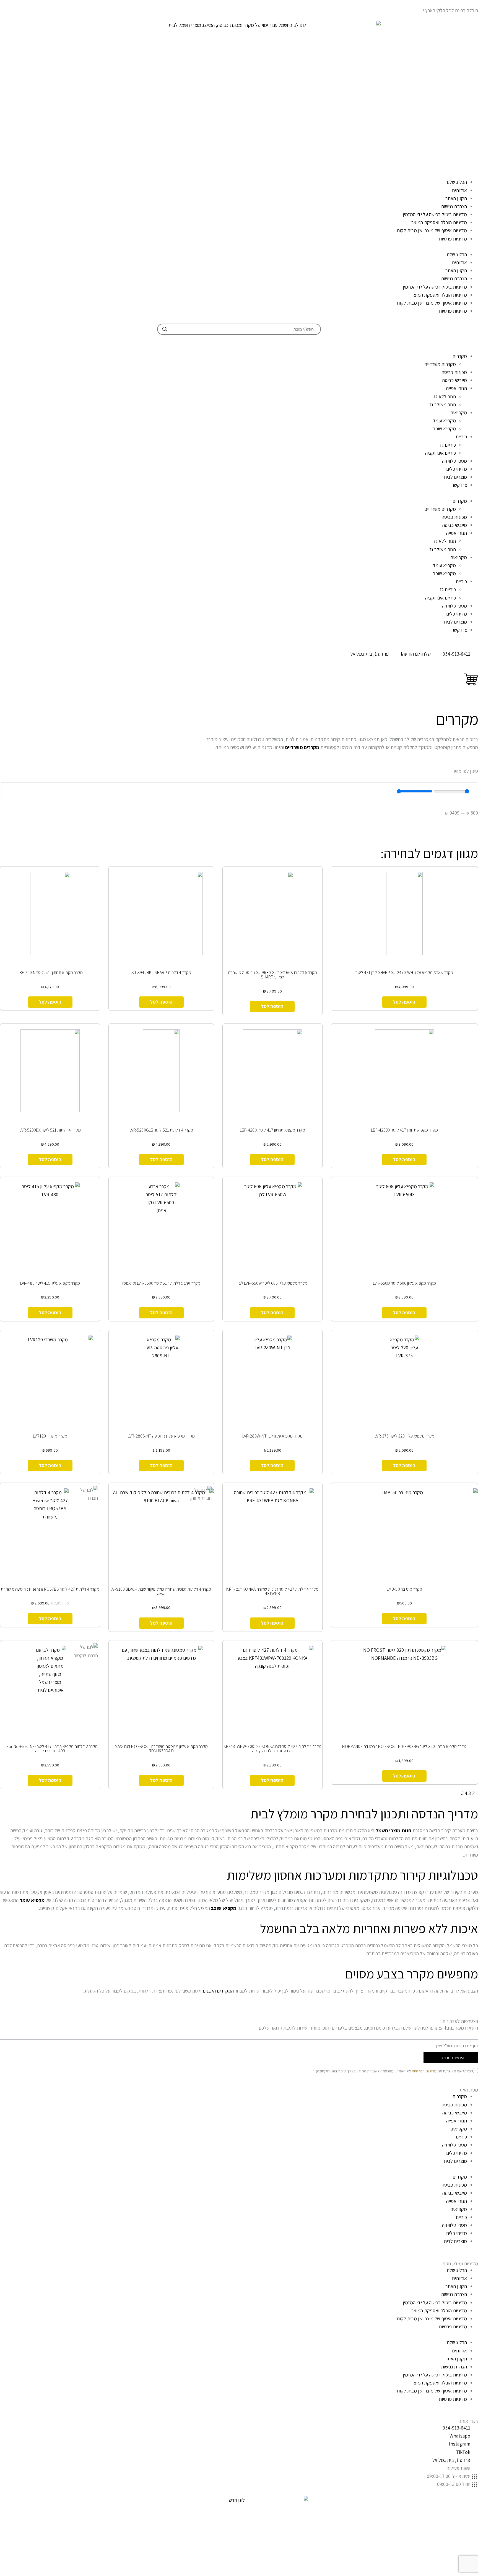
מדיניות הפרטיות (424, 2071)
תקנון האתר (456, 198)
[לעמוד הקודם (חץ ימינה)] (10, 1288)
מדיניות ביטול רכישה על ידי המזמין (435, 214)
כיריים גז (448, 445)
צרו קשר (459, 485)
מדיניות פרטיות (453, 239)
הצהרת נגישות (454, 206)
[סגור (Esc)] (6, 6)
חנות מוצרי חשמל (394, 1830)
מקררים (460, 356)
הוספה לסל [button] (404, 1002)
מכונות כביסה (454, 372)
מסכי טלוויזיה (454, 461)
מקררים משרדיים (440, 364)
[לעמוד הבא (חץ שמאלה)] (468, 1288)
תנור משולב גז (443, 405)
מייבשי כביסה (455, 380)
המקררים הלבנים (218, 1991)
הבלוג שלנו (457, 182)
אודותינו (459, 190)
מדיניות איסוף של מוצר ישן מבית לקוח (432, 230)
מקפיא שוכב (444, 429)
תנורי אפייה (457, 388)
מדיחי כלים (457, 469)
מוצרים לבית (455, 477)
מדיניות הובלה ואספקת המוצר (439, 222)
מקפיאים (459, 413)
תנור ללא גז (445, 396)
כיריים (461, 437)
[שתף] (18, 6)
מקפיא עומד (444, 421)
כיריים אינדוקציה (441, 453)
